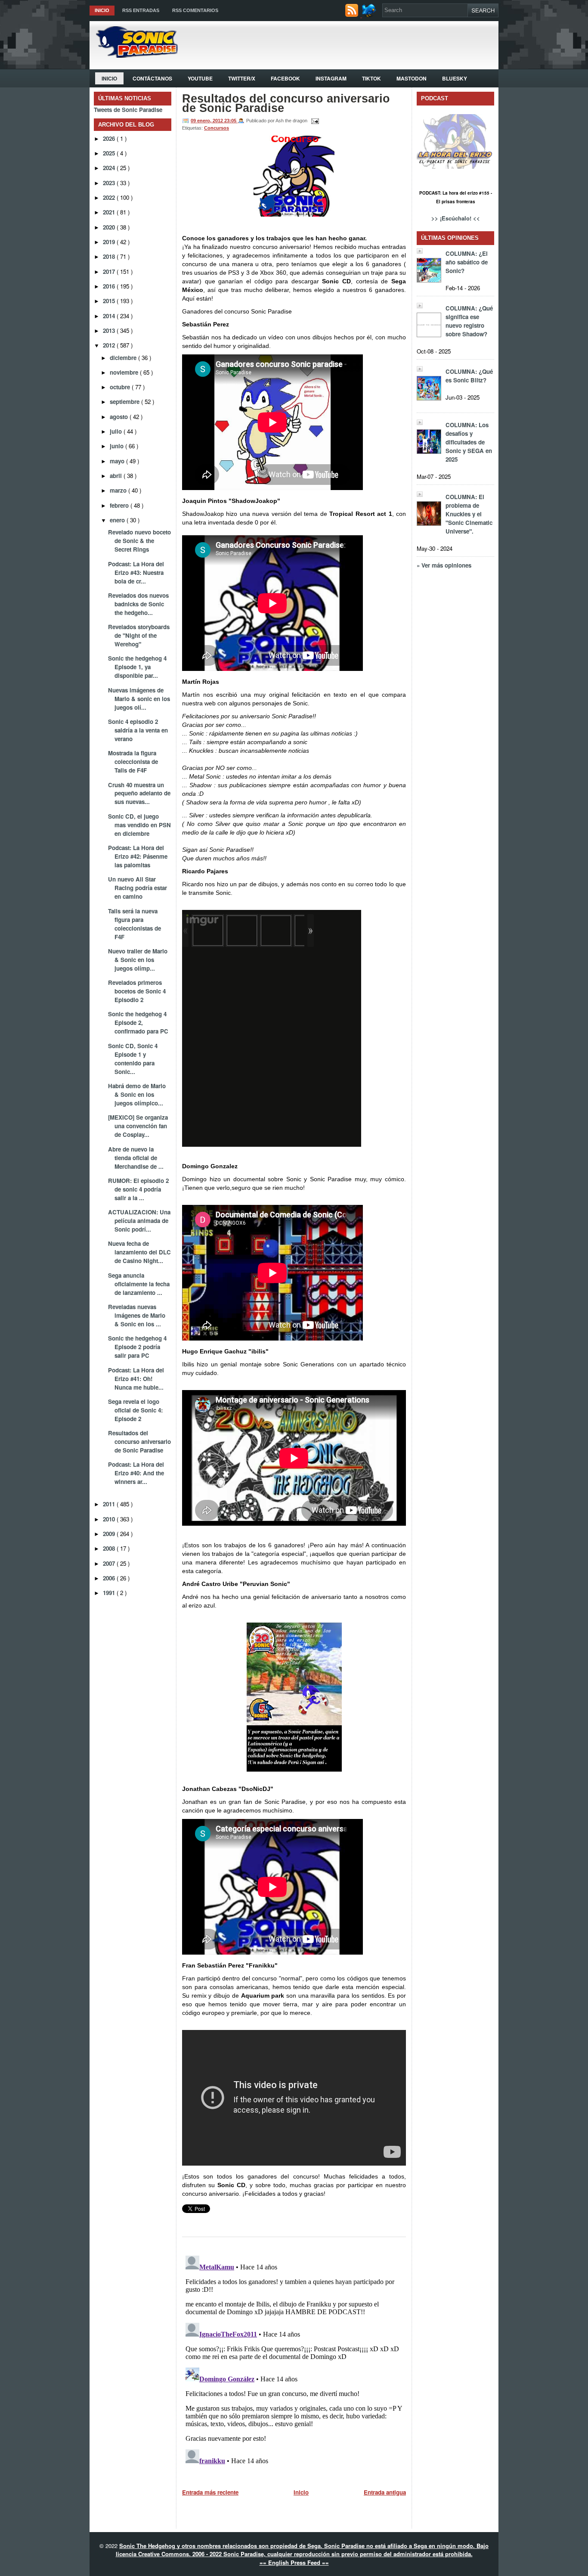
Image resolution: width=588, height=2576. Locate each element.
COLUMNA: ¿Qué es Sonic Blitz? (469, 376)
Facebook (285, 78)
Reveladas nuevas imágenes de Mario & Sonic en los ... (137, 1315)
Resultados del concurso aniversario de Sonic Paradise (139, 1442)
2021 (110, 212)
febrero (120, 505)
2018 (110, 256)
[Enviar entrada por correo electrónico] (314, 121)
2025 (110, 153)
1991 (110, 1593)
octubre (121, 387)
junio (118, 446)
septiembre (125, 402)
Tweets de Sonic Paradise (128, 110)
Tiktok (371, 78)
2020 (110, 227)
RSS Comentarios (195, 10)
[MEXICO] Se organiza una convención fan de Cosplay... (138, 1126)
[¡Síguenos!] (370, 15)
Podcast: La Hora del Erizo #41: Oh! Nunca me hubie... (136, 1379)
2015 (110, 301)
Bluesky (455, 78)
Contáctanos (152, 78)
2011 (110, 1504)
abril (117, 476)
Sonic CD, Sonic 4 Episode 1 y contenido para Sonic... (133, 1059)
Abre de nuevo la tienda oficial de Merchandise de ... (136, 1158)
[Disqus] (294, 2360)
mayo (118, 461)
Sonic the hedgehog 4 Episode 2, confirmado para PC (138, 1023)
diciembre (124, 358)
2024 (110, 168)
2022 (110, 197)
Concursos (217, 128)
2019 (110, 242)
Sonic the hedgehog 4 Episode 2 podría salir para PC (137, 1347)
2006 (110, 1578)
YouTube (200, 78)
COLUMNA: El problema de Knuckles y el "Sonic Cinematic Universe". (469, 514)
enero (118, 520)
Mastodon (412, 78)
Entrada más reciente (210, 2492)
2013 (110, 331)
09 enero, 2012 (207, 121)
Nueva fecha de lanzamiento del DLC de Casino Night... (139, 1252)
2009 (110, 1534)
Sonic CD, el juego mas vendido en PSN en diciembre (139, 825)
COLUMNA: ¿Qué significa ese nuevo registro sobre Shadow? (469, 321)
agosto (120, 417)
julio (117, 431)
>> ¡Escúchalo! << (456, 218)
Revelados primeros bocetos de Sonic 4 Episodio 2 (137, 991)
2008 (110, 1548)
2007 (110, 1563)
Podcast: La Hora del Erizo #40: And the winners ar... (136, 1473)
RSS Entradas (141, 10)
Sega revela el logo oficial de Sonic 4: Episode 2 (135, 1410)
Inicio (102, 10)
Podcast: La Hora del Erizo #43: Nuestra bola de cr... (136, 573)
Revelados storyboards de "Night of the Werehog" (139, 635)
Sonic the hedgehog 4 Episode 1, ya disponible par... (137, 667)
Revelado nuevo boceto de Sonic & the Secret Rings (139, 541)
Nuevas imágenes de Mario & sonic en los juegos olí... (139, 699)
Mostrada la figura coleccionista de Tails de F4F (133, 762)
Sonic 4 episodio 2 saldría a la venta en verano (138, 730)
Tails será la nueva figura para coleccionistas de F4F (135, 924)
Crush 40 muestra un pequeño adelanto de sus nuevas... (139, 793)
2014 (110, 316)
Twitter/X (242, 78)
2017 (110, 272)
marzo (119, 490)
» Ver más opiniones (444, 565)
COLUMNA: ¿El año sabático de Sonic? (467, 262)
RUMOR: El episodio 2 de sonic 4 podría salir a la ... (138, 1189)
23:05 (231, 121)
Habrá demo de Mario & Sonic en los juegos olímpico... (137, 1094)
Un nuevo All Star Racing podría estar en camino (138, 888)
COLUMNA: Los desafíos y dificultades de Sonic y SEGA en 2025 (469, 442)
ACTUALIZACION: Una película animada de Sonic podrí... (139, 1221)
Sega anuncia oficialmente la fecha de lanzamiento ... (139, 1284)
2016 (110, 286)
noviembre (125, 372)
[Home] (134, 55)
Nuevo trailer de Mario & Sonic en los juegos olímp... (138, 960)
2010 (110, 1519)
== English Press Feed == (294, 2562)
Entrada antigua (385, 2492)
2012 (110, 345)
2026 (110, 138)
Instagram (331, 78)
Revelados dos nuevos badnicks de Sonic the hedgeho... (138, 604)
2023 (110, 183)
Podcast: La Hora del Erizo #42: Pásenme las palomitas (138, 856)
